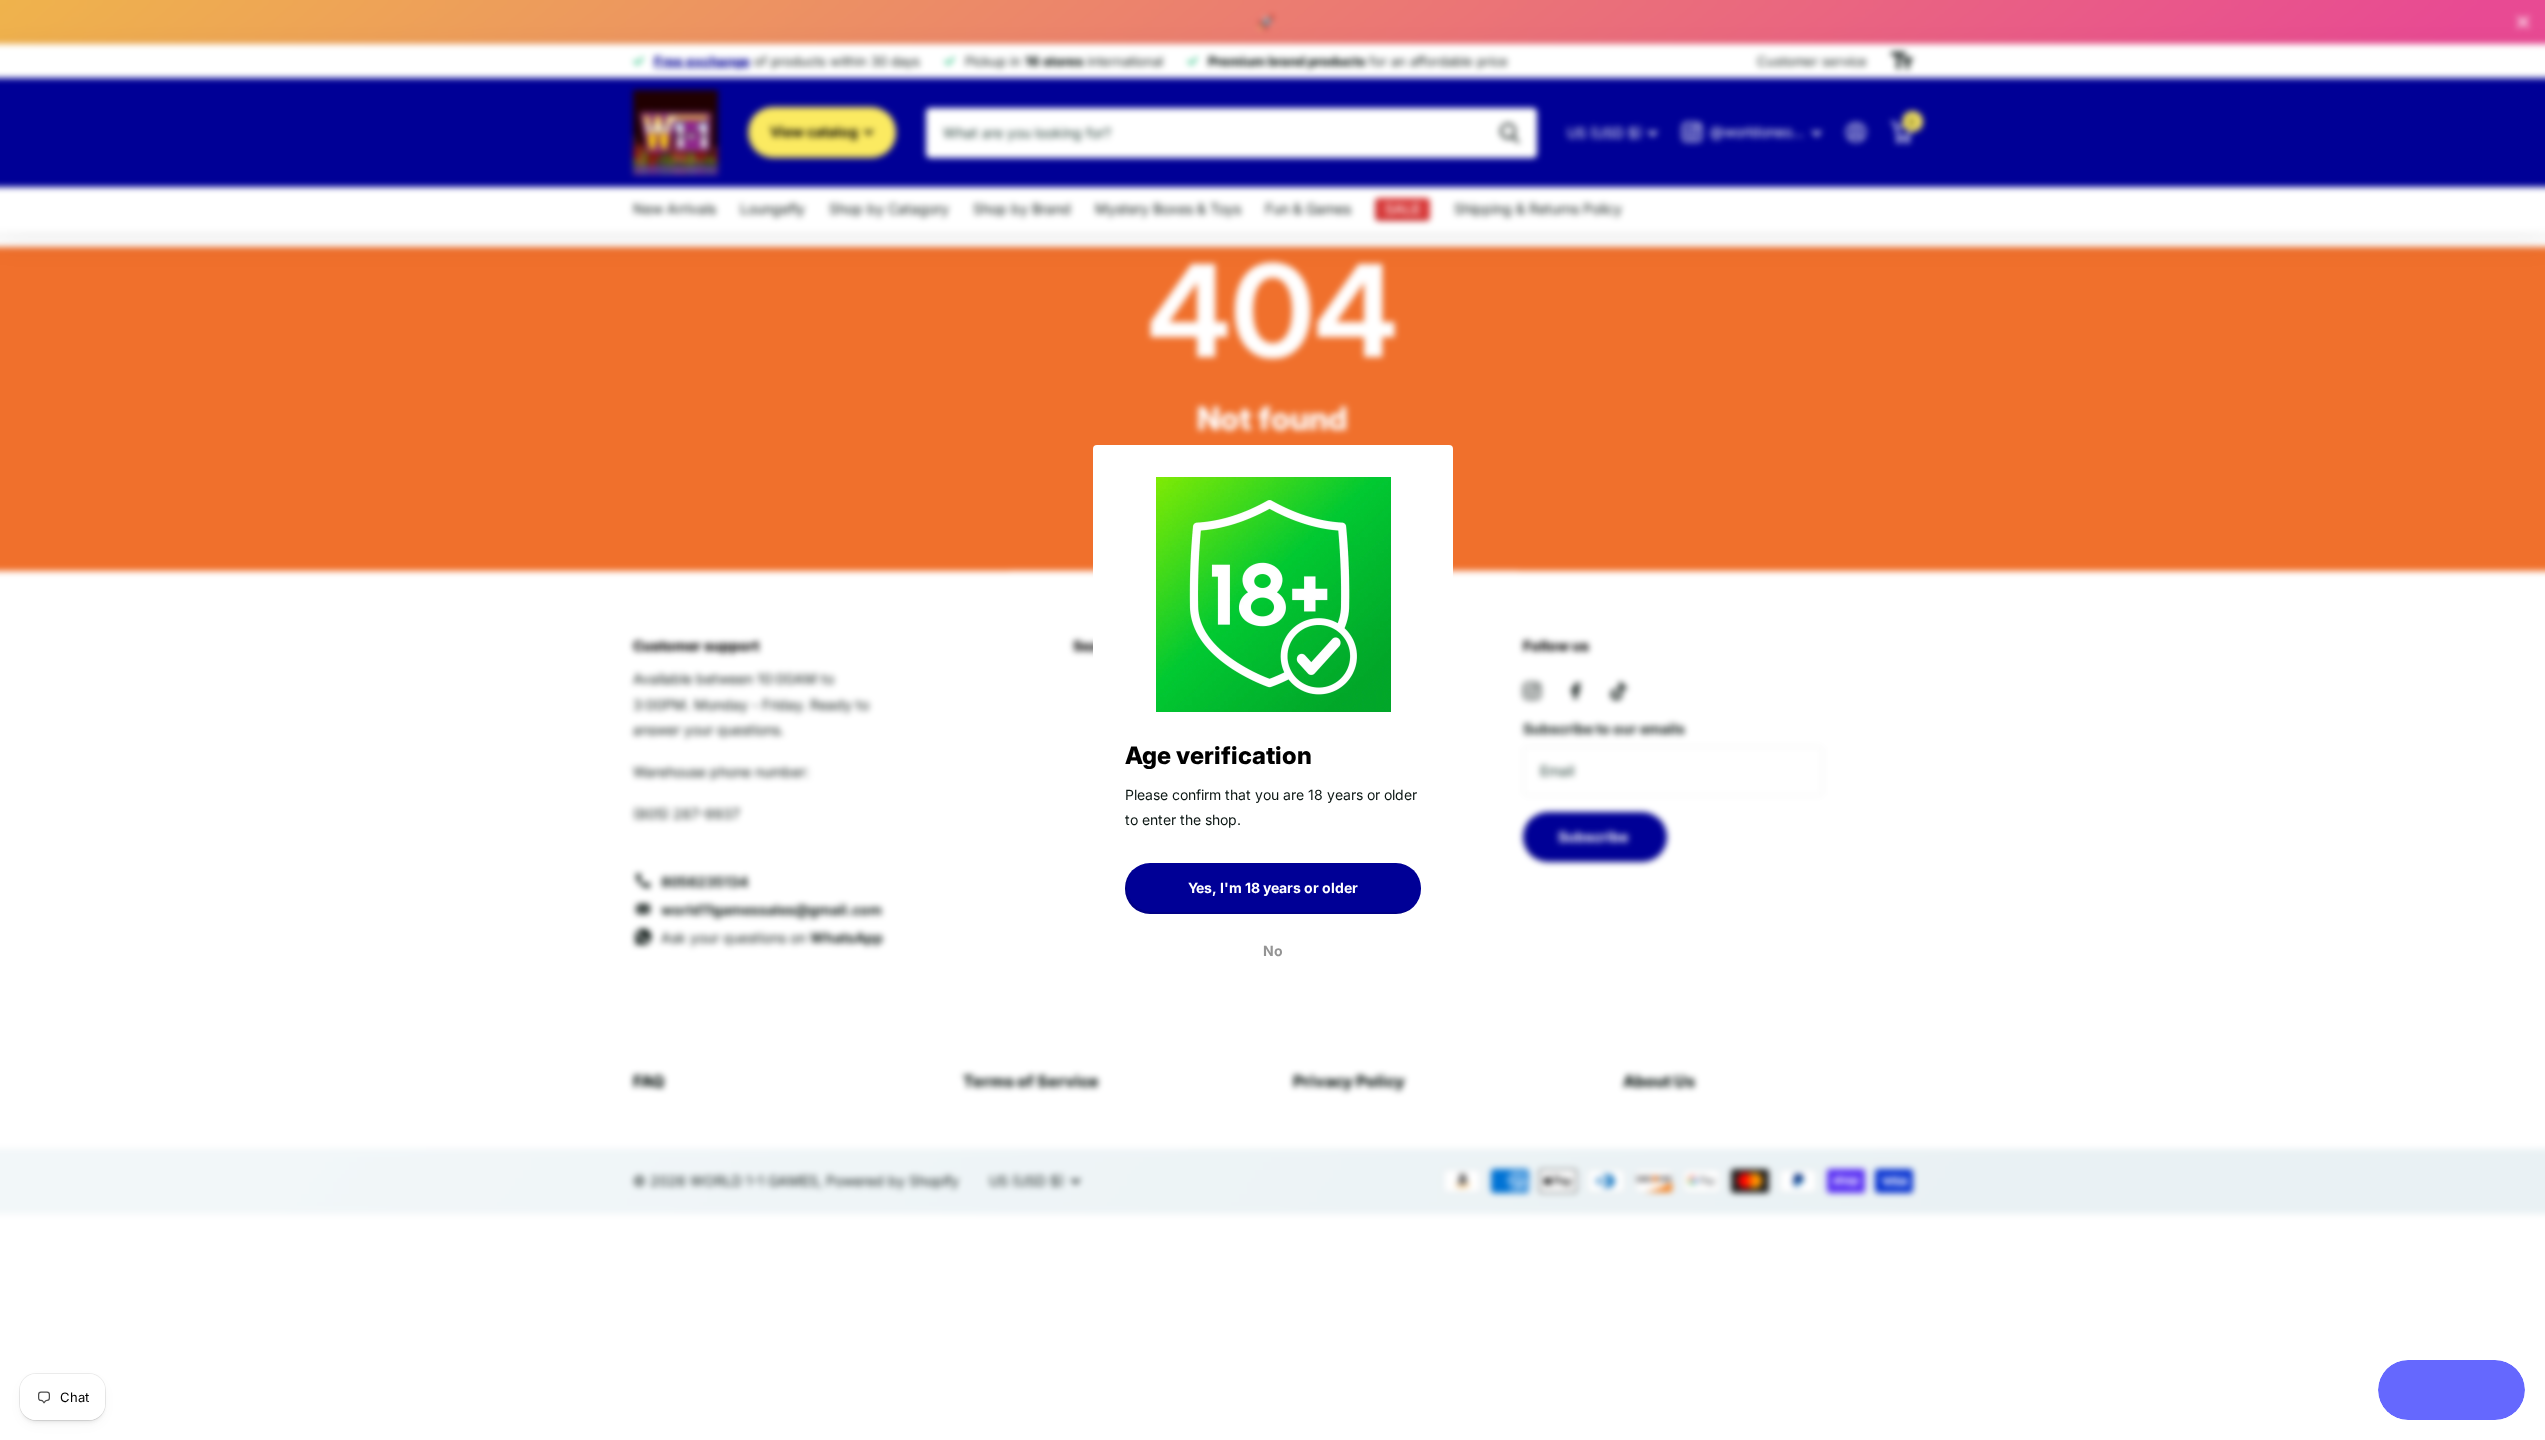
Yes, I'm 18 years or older (1273, 887)
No (1273, 949)
